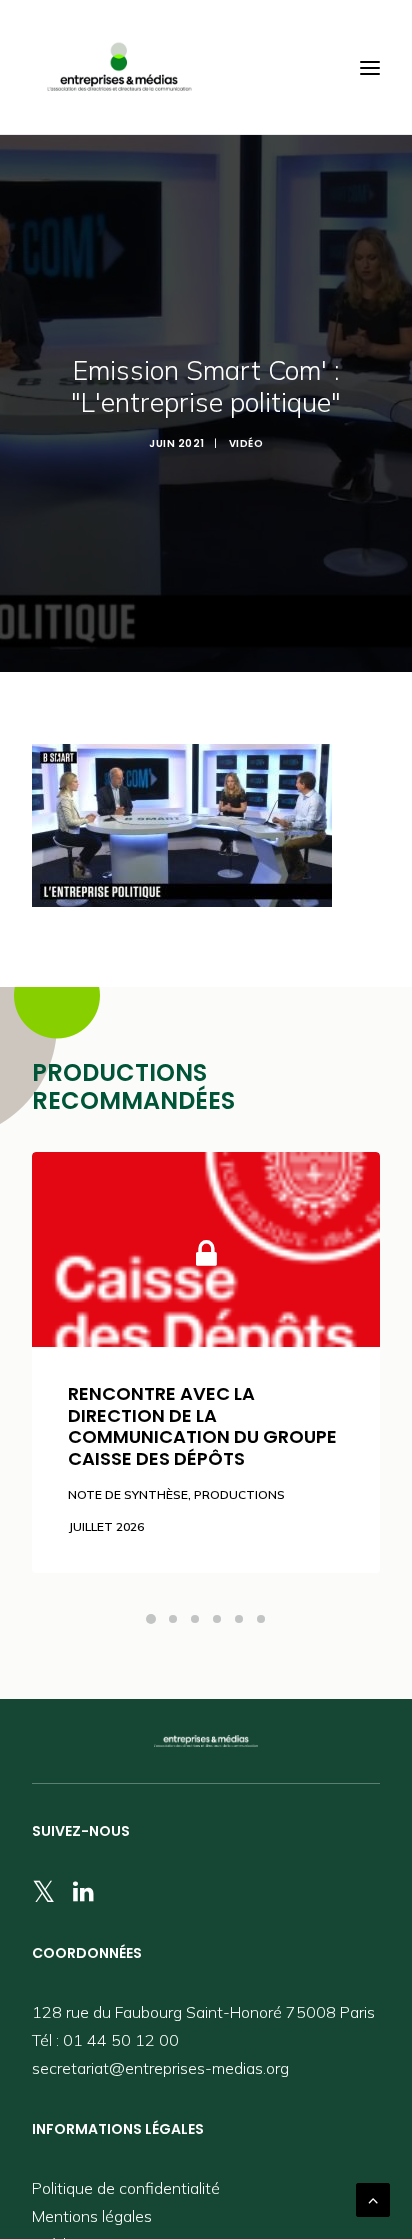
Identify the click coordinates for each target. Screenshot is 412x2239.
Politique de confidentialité (126, 2188)
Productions (239, 1494)
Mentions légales (92, 2216)
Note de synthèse (128, 1494)
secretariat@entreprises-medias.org (160, 2068)
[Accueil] (206, 1741)
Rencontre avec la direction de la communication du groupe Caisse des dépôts (202, 1426)
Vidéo (246, 443)
